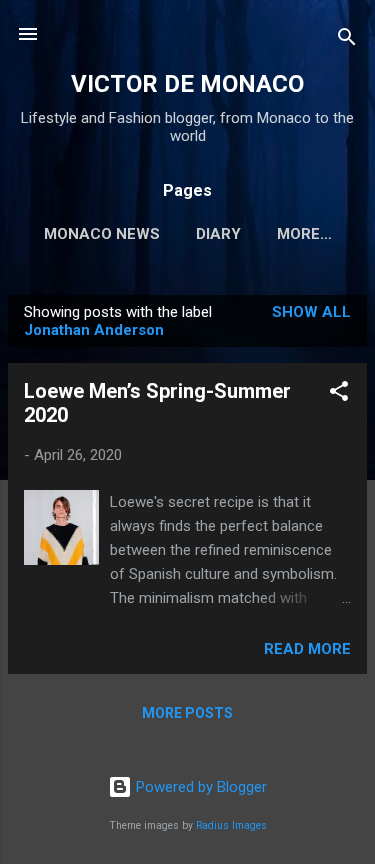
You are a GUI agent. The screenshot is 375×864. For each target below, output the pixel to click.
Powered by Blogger (199, 787)
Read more (307, 649)
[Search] (347, 40)
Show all (311, 312)
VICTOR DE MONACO (187, 84)
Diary (218, 234)
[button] (339, 394)
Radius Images (231, 825)
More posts (187, 713)
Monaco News (102, 234)
